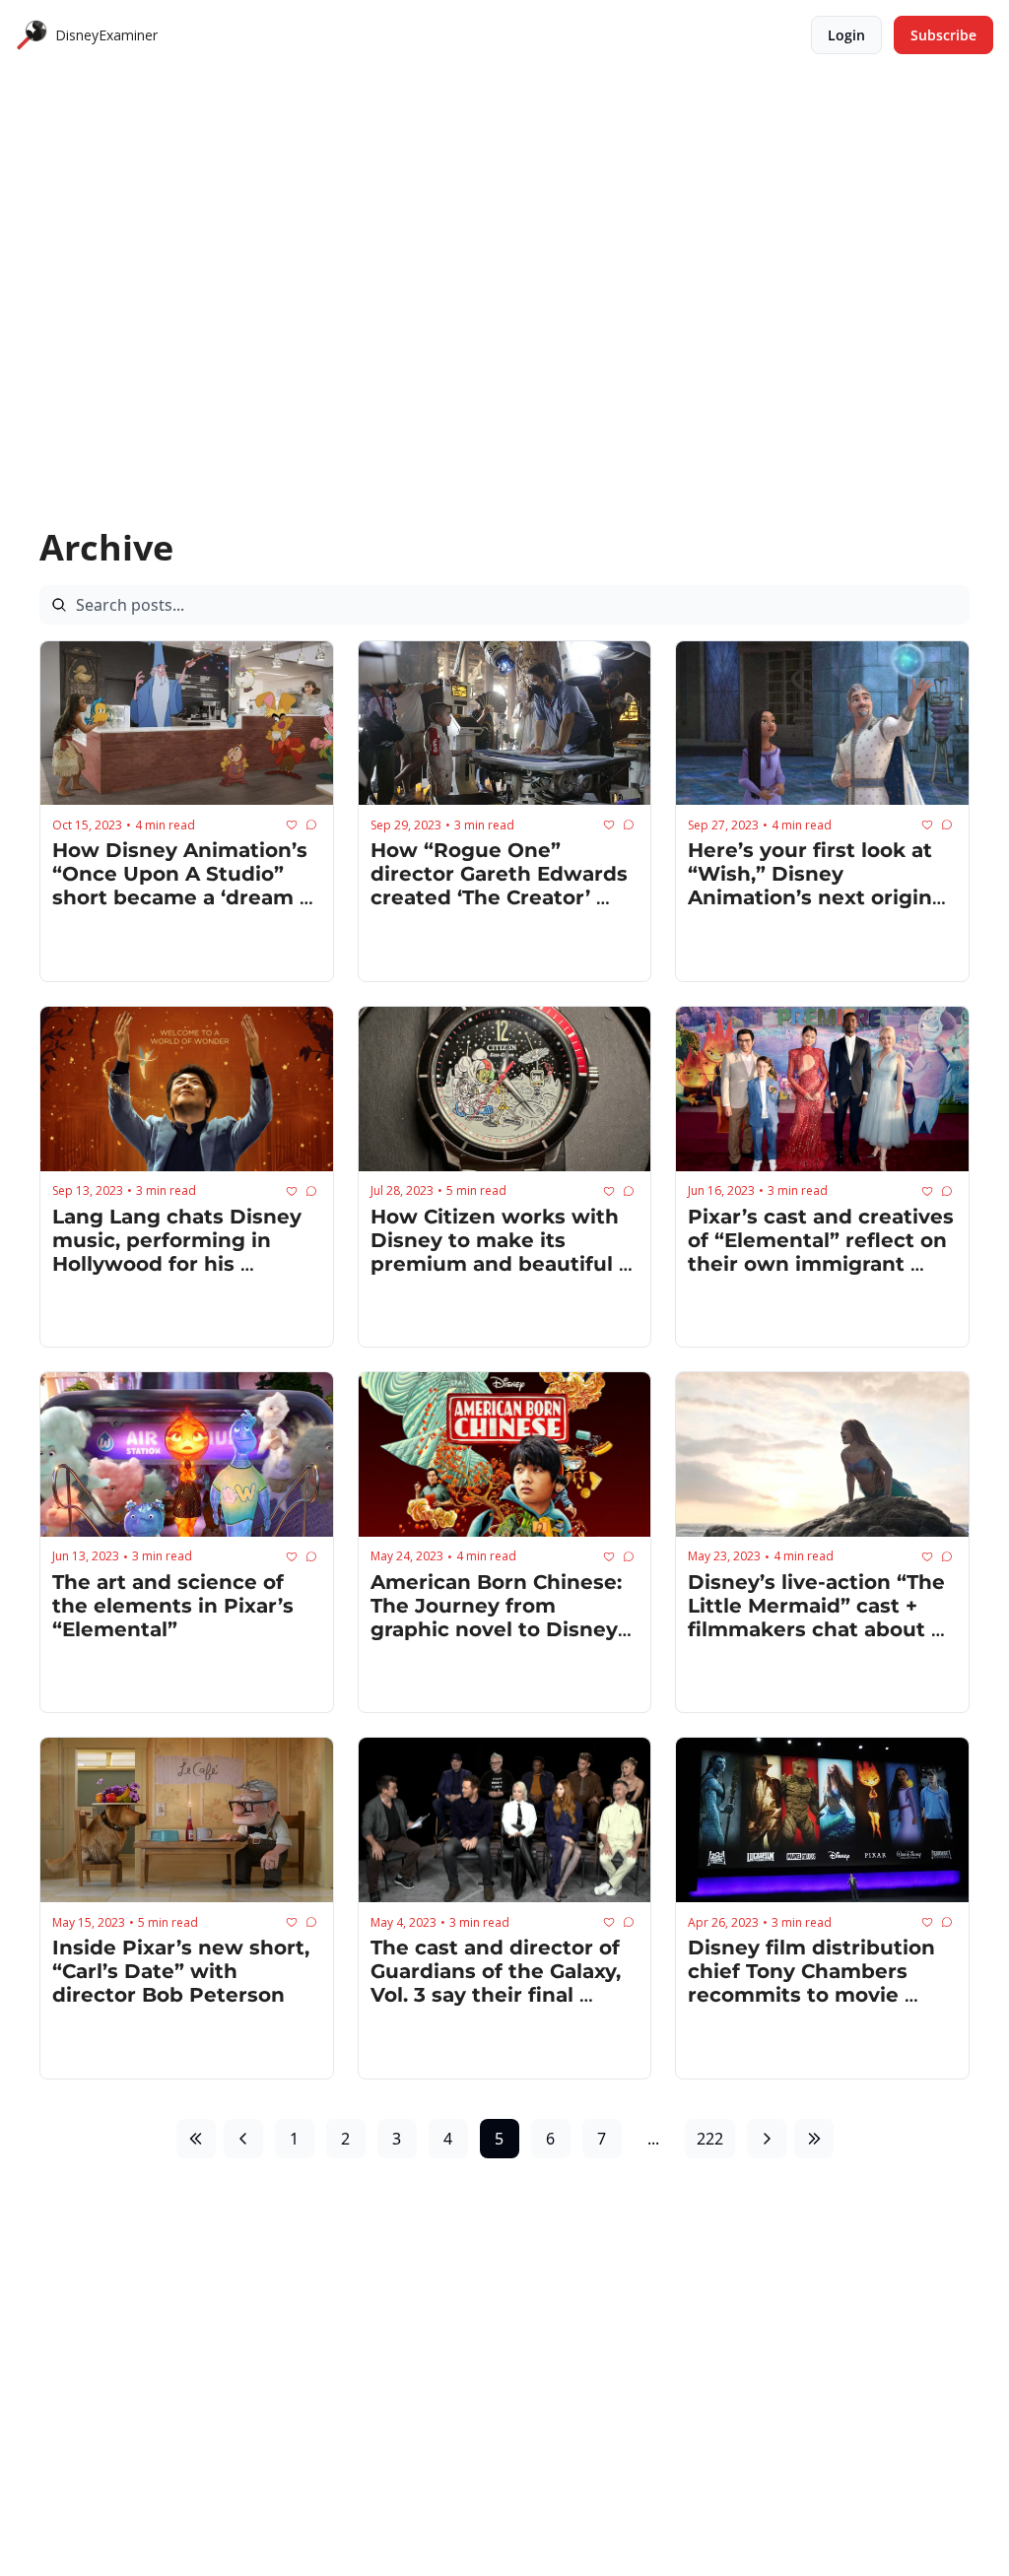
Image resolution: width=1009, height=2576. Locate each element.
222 (710, 2139)
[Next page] (767, 2139)
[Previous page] (243, 2139)
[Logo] (32, 35)
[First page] (196, 2139)
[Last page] (814, 2139)
